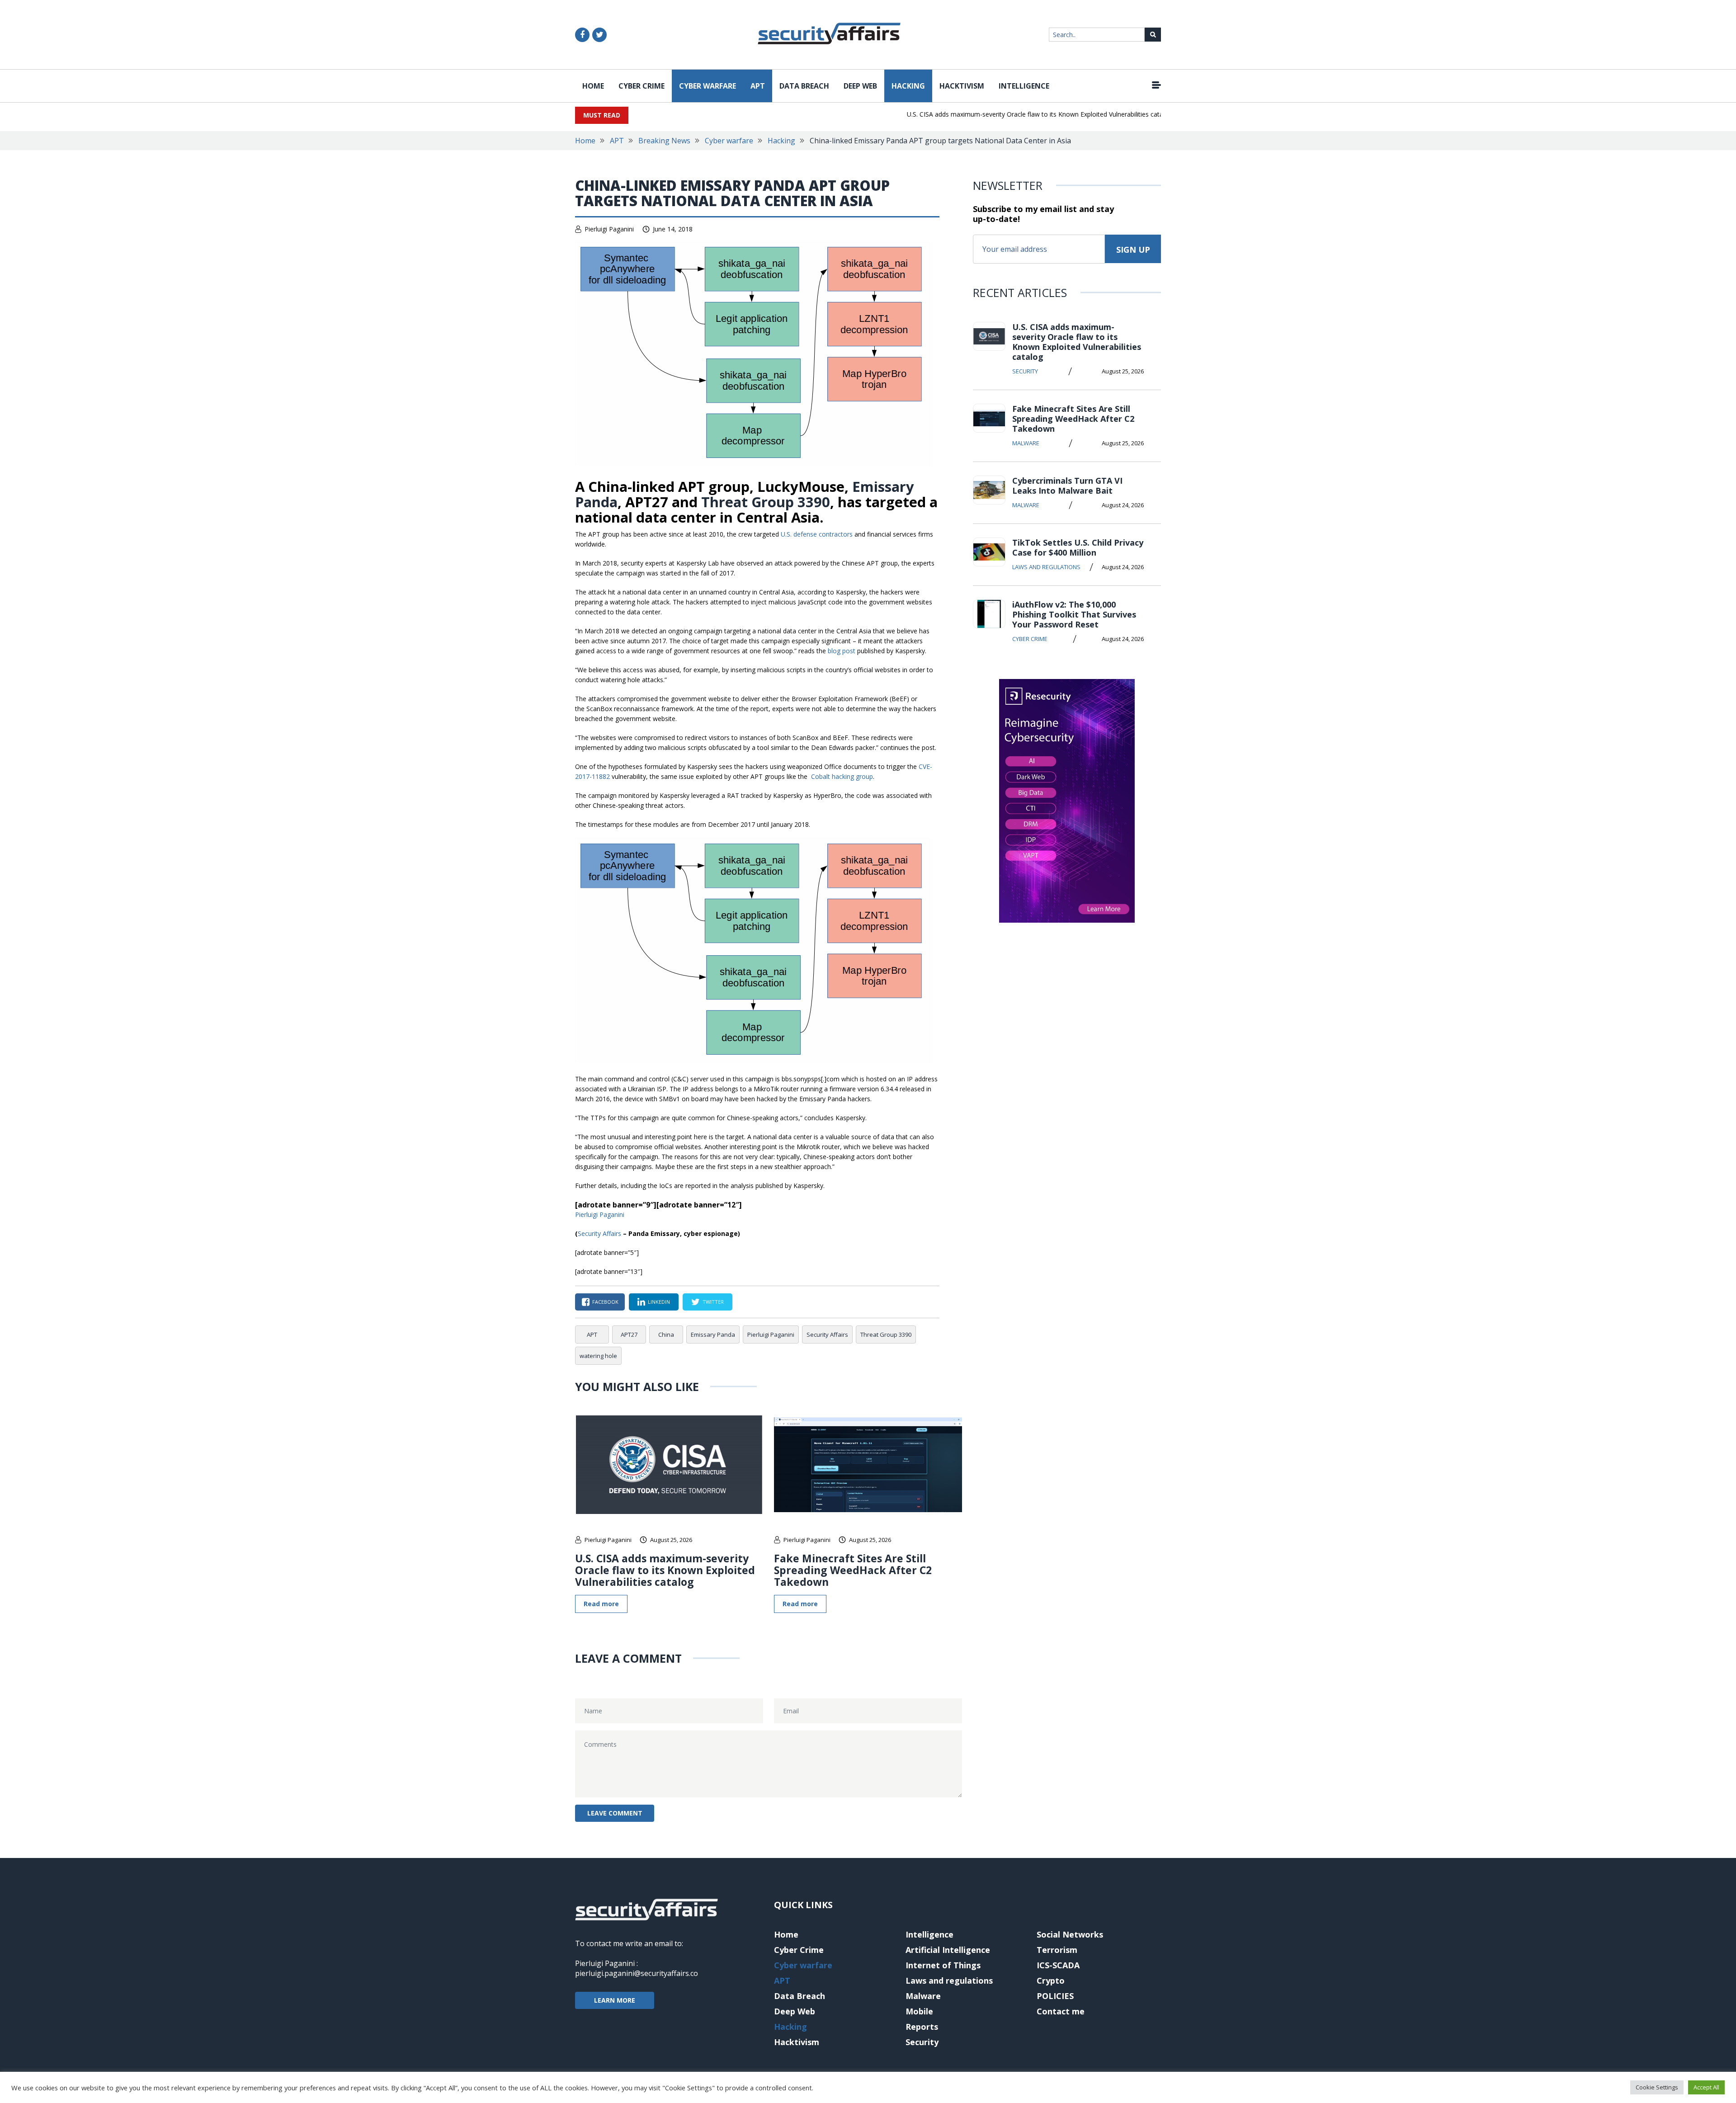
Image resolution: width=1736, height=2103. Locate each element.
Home (593, 86)
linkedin (659, 1302)
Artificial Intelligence (948, 1950)
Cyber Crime (642, 86)
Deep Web (860, 86)
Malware (1026, 443)
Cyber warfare (708, 86)
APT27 (629, 1334)
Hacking (908, 86)
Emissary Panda (713, 1334)
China (666, 1334)
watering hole (598, 1356)
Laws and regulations (1046, 567)
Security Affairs (599, 1233)
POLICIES (1055, 1996)
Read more (601, 1604)
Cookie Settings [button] (1657, 2087)
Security (1025, 371)
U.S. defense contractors (817, 534)
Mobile (919, 2011)
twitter (713, 1302)
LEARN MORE (615, 2000)
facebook (605, 1302)
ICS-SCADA (1058, 1965)
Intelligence (1024, 86)
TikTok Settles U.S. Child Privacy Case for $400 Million (1078, 547)
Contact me (1061, 2011)
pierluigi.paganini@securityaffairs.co (637, 1973)
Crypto (1051, 1980)
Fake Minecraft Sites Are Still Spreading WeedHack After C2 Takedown (853, 1570)
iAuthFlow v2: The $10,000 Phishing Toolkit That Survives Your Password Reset (1074, 614)
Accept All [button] (1706, 2087)
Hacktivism (962, 86)
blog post (842, 651)
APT (758, 86)
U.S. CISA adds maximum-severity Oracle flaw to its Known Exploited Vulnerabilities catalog (999, 114)
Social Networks (1070, 1934)
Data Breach (804, 86)
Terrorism (1057, 1950)
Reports (922, 2027)
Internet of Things (943, 1965)
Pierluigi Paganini (609, 229)
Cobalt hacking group (842, 776)
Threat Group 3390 (766, 502)
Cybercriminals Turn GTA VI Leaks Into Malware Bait (1067, 486)
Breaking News (664, 141)
